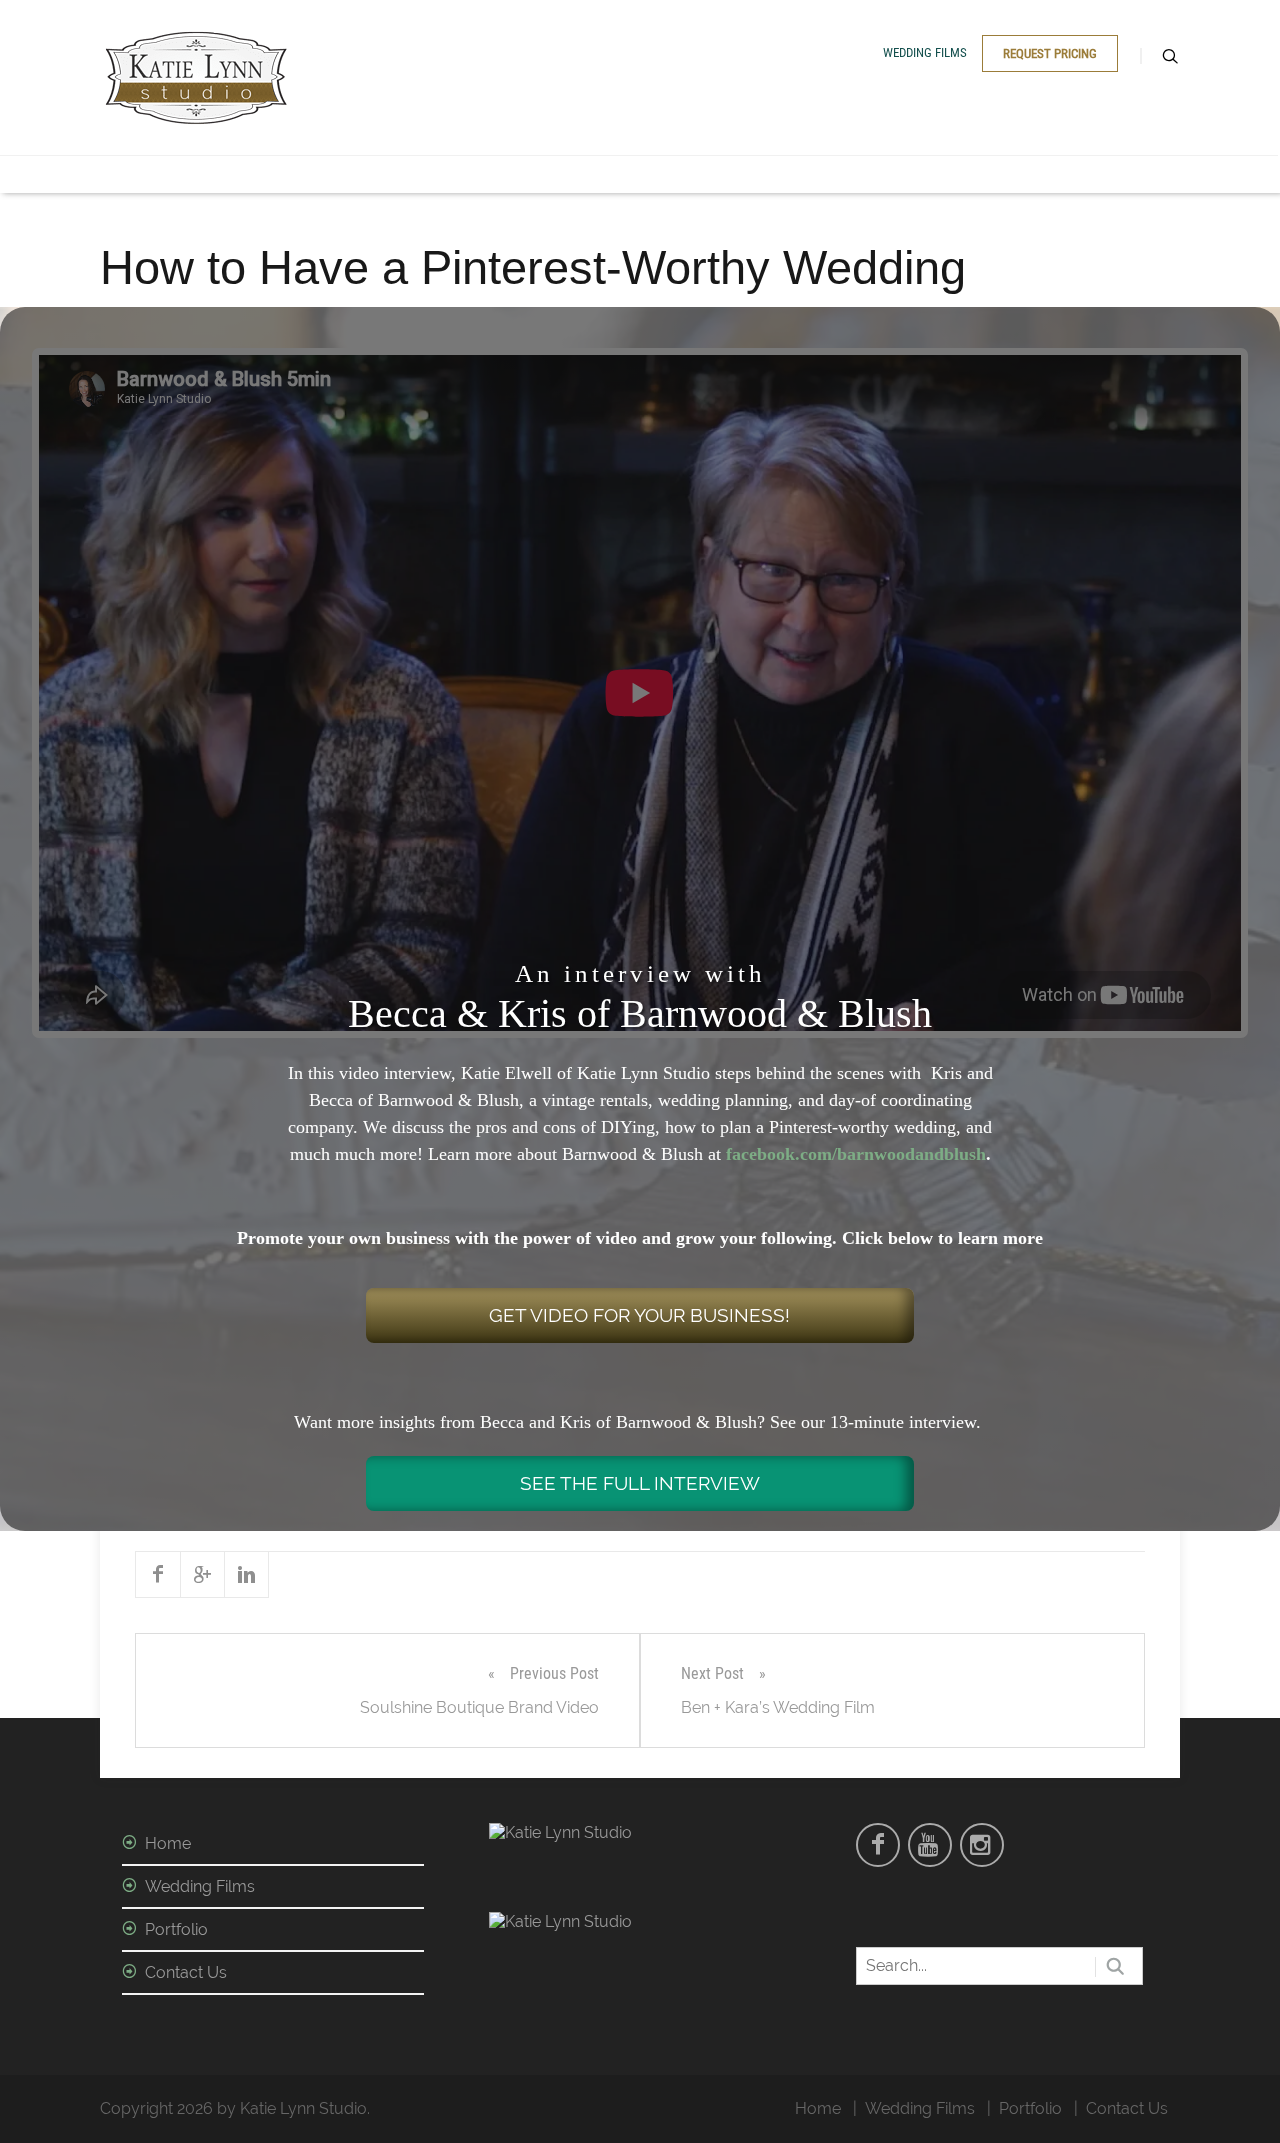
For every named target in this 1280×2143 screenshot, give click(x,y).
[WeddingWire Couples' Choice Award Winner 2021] (560, 1921)
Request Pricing (1050, 53)
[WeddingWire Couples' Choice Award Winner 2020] (560, 1832)
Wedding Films (925, 52)
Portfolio (176, 1929)
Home (168, 1843)
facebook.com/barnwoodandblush (856, 1154)
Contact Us (186, 1972)
